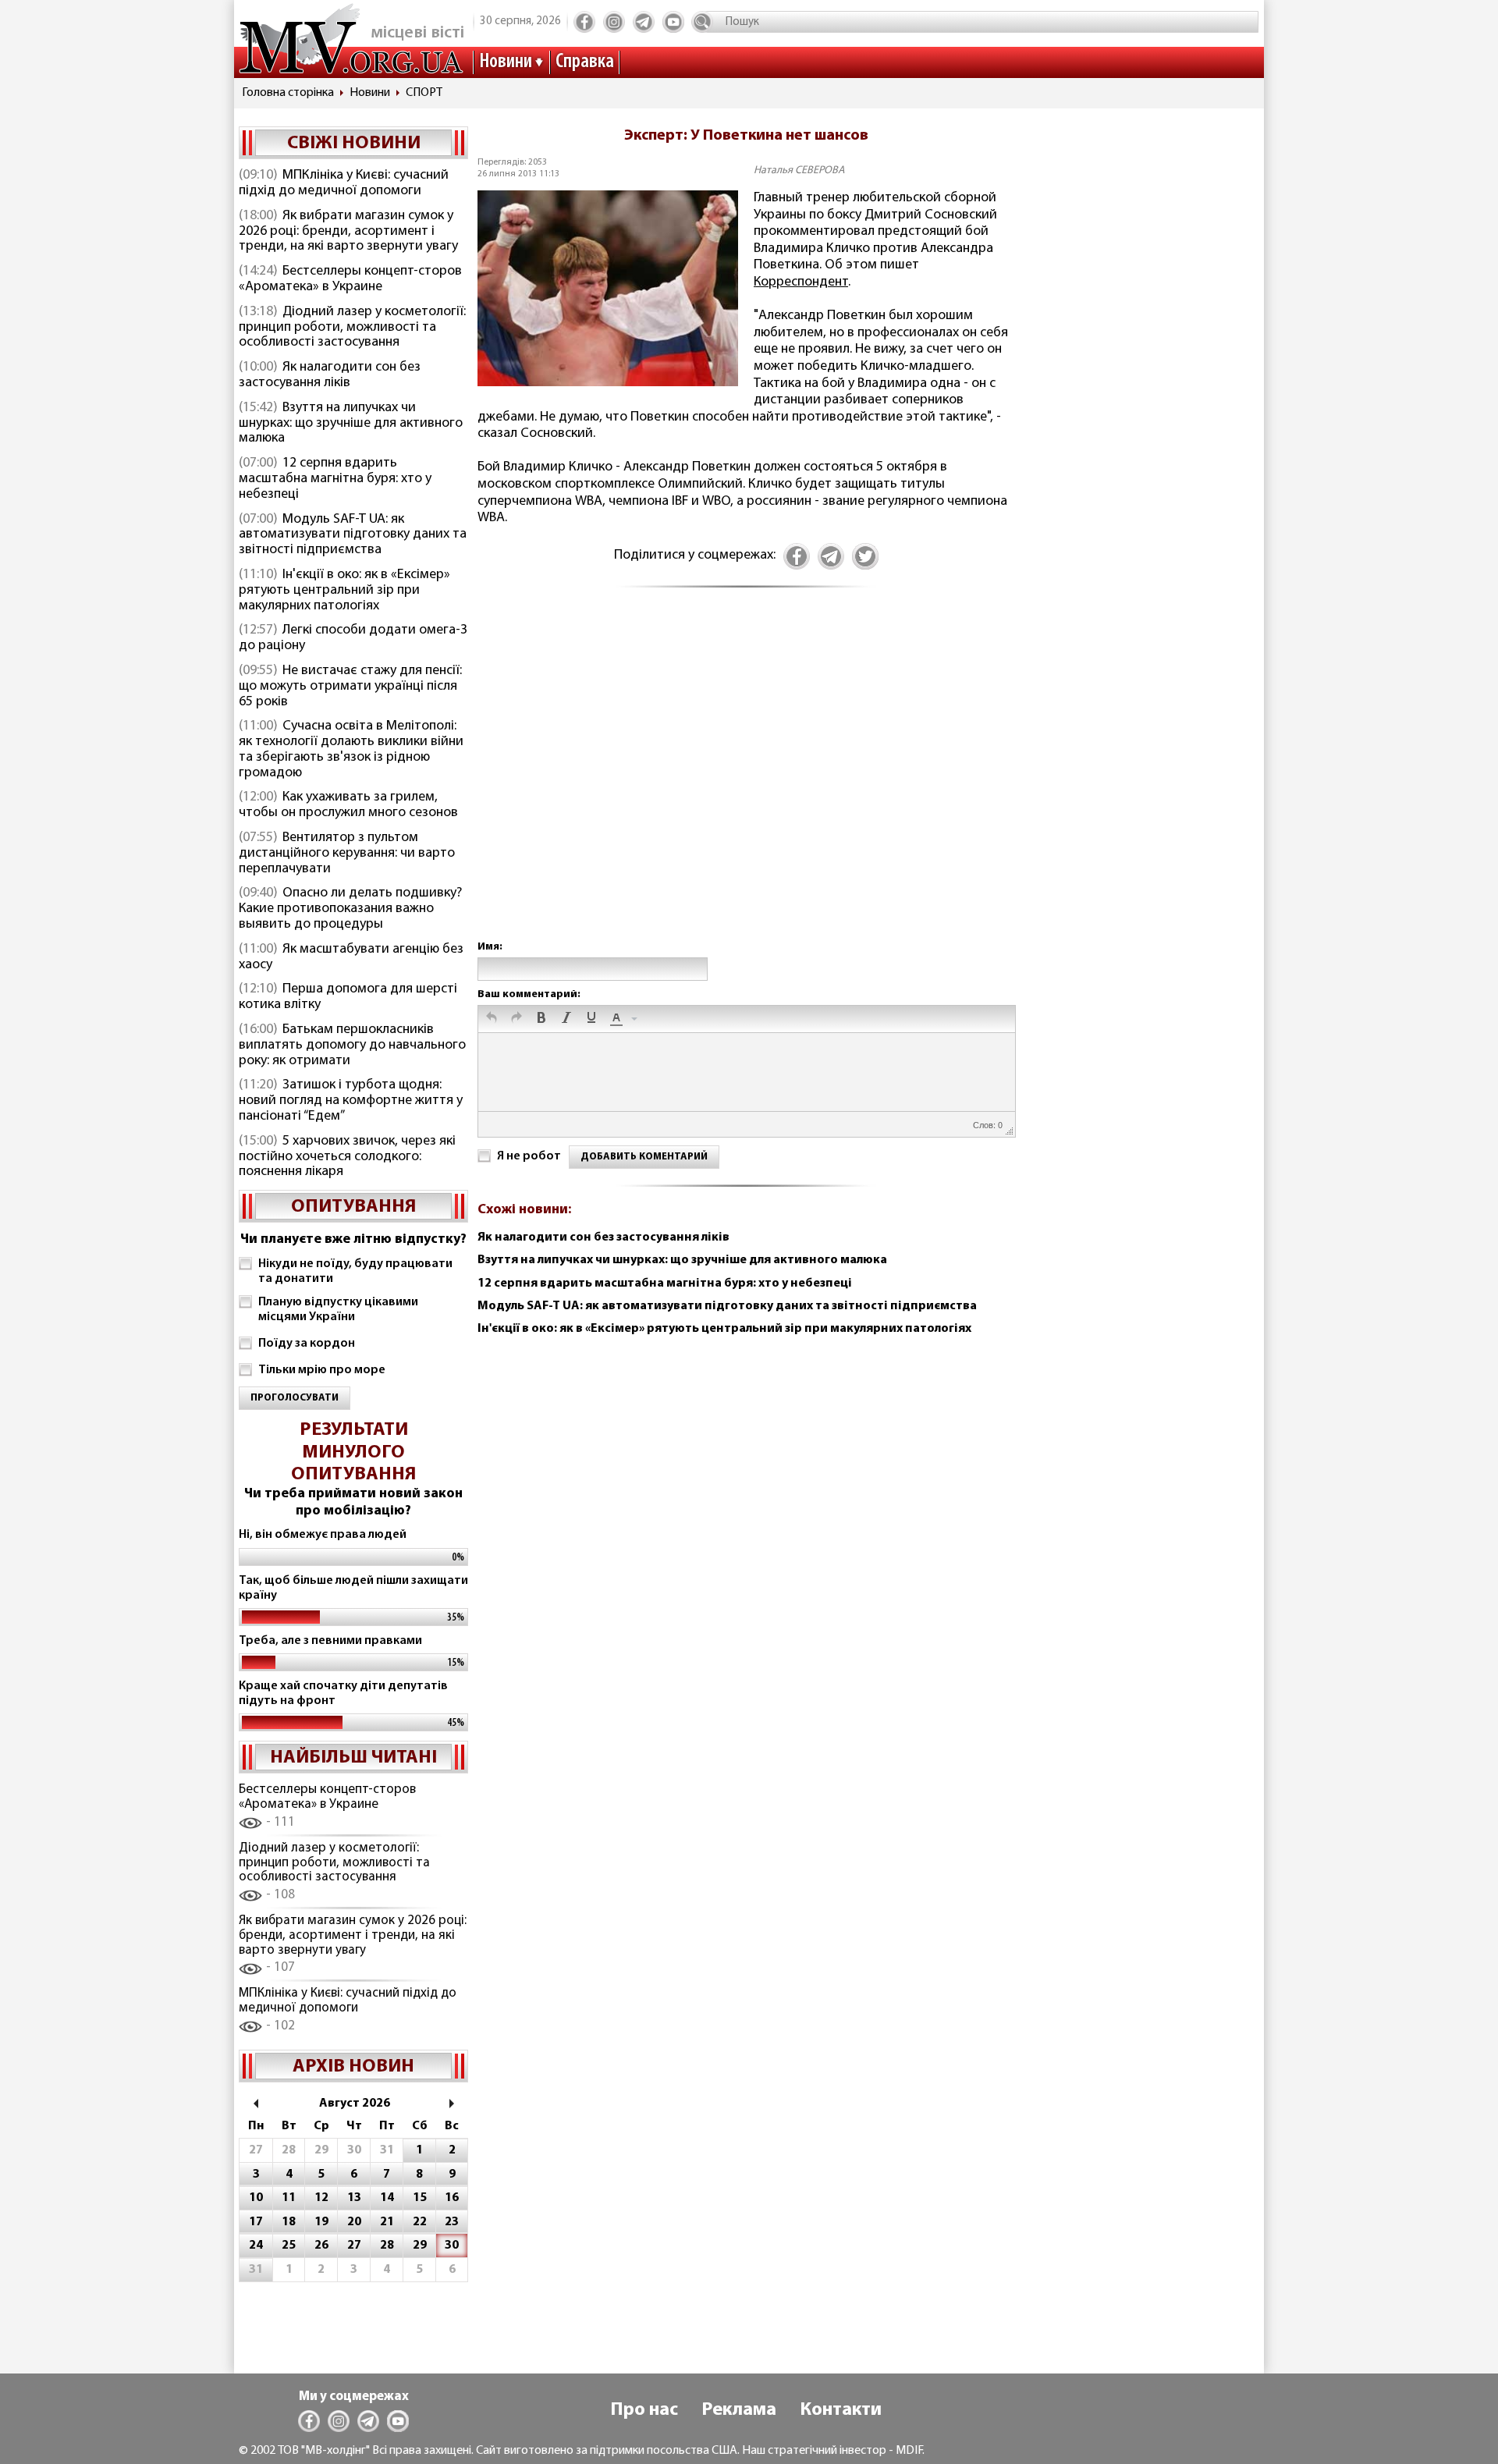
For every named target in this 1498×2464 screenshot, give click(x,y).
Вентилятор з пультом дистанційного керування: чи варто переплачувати (347, 854)
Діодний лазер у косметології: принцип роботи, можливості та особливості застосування (352, 328)
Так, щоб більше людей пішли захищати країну (353, 1588)
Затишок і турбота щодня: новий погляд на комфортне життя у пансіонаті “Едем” (351, 1101)
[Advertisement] (746, 780)
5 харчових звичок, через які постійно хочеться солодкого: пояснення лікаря (347, 1157)
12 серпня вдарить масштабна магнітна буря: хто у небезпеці (335, 479)
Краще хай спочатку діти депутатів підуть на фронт (343, 1694)
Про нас (644, 2410)
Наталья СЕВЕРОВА (799, 170)
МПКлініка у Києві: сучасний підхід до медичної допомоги (344, 183)
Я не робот (529, 1156)
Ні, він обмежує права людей (323, 1535)
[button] (492, 1019)
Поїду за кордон (307, 1344)
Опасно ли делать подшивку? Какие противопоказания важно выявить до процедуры (350, 909)
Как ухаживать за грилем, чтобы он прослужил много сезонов (348, 805)
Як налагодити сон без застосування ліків (330, 375)
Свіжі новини (354, 144)
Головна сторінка (288, 93)
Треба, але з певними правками (330, 1641)
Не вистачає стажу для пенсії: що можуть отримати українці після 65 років (350, 687)
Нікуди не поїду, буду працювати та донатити (355, 1271)
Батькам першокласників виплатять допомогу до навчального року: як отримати (352, 1046)
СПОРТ (424, 93)
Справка (585, 62)
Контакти (841, 2410)
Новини (506, 62)
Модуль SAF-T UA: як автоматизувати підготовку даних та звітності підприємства (353, 535)
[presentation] (492, 1019)
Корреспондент (801, 282)
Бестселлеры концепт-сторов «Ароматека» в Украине (350, 279)
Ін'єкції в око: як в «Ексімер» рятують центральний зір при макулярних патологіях (344, 591)
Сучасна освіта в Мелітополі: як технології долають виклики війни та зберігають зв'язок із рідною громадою (351, 749)
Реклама (739, 2410)
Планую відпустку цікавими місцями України (338, 1310)
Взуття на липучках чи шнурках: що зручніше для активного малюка (351, 424)
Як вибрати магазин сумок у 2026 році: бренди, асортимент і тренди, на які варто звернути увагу (348, 232)
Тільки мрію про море (322, 1370)
